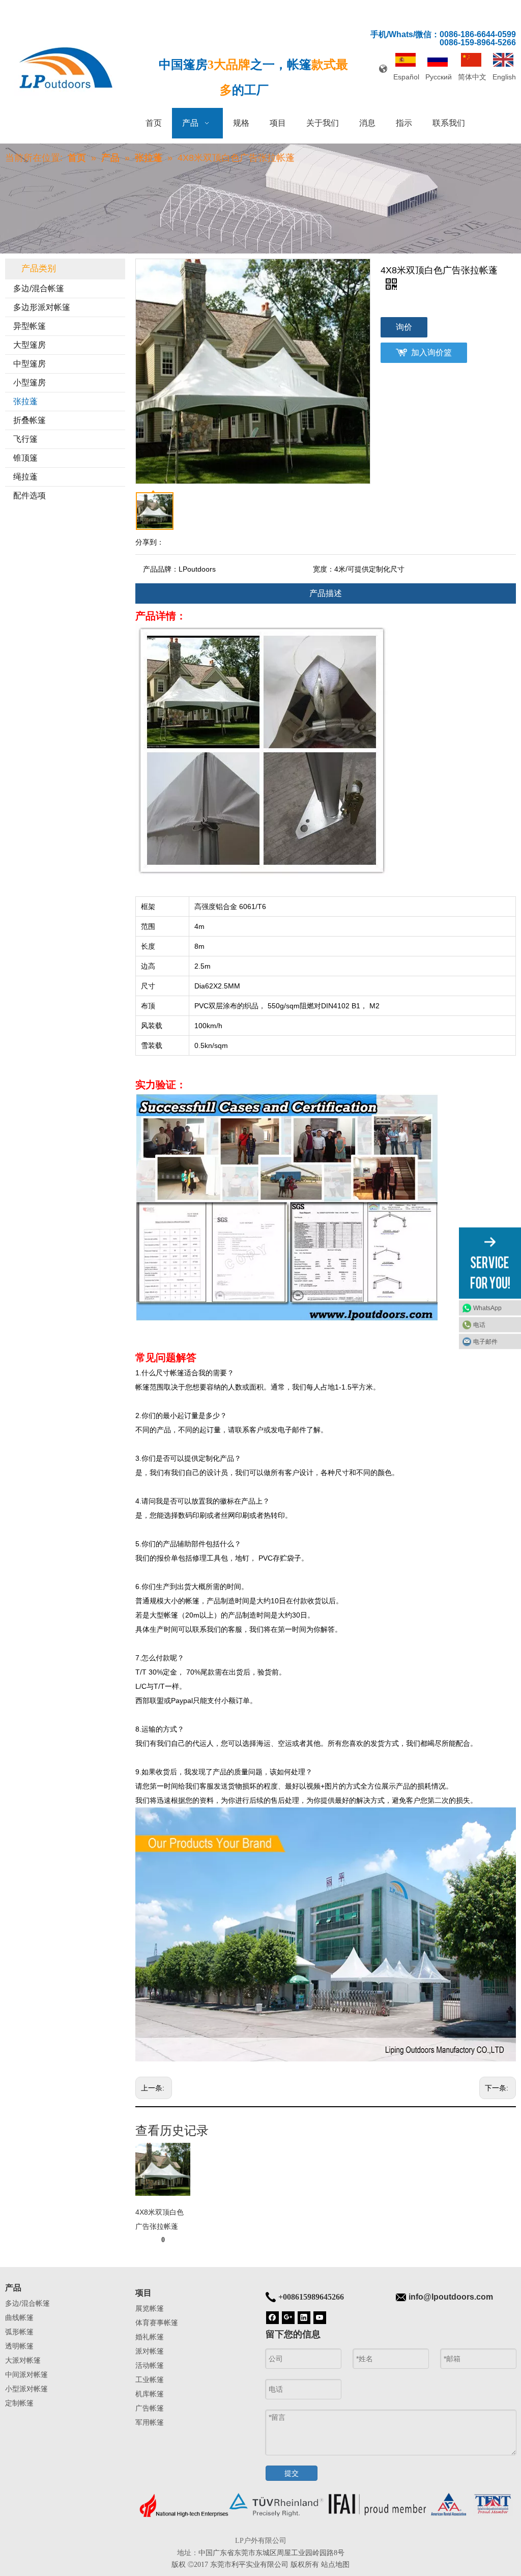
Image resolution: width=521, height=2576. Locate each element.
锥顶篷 (25, 458)
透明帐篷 (19, 2346)
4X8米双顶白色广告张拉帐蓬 (160, 2219)
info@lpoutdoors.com (451, 2297)
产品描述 (326, 593)
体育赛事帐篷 (157, 2323)
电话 (479, 1324)
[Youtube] (320, 2317)
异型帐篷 (30, 326)
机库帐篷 (150, 2394)
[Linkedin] (304, 2317)
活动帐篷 (150, 2365)
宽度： (324, 569)
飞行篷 (25, 439)
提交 (292, 2473)
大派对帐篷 (23, 2360)
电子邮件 (485, 1341)
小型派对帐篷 (26, 2389)
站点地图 (335, 2564)
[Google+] (288, 2317)
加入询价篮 (431, 352)
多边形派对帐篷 (42, 307)
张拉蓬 (25, 401)
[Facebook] (272, 2317)
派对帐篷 (150, 2351)
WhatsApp (487, 1308)
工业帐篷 (150, 2380)
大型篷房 (30, 345)
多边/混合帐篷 (39, 288)
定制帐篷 (19, 2403)
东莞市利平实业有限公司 (249, 2564)
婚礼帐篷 (150, 2337)
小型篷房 (30, 383)
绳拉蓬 (25, 477)
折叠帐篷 (30, 420)
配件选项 (30, 496)
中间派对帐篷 (26, 2374)
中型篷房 (30, 364)
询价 (404, 327)
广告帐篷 (150, 2408)
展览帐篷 (150, 2308)
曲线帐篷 (19, 2317)
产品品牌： (161, 569)
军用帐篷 (150, 2422)
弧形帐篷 (19, 2332)
